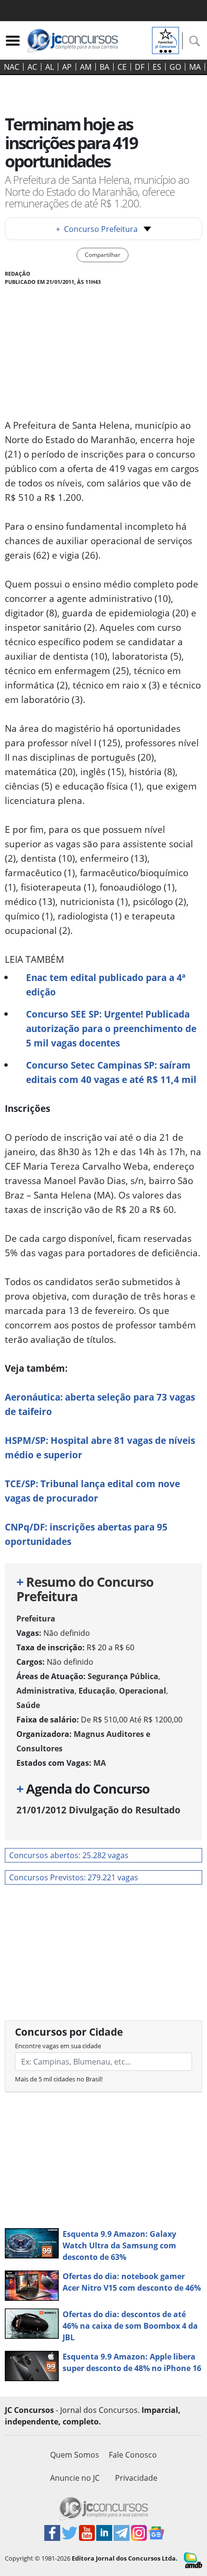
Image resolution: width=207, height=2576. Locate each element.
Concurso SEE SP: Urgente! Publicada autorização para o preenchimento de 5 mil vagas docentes (111, 1028)
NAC (12, 67)
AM (86, 67)
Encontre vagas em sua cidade (58, 2046)
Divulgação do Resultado (98, 1810)
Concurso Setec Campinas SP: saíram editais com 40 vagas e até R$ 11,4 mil (111, 1072)
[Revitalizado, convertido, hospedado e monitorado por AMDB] (193, 2560)
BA (104, 67)
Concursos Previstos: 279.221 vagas (74, 1877)
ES (157, 67)
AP (67, 67)
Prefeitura (36, 1619)
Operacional (142, 1691)
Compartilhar (103, 255)
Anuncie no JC (75, 2478)
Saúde (28, 1705)
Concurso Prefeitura (97, 229)
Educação (97, 1691)
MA (195, 67)
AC (32, 67)
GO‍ (175, 67)
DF (140, 67)
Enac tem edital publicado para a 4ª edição (106, 985)
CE (122, 67)
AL (50, 67)
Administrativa (45, 1691)
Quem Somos (75, 2455)
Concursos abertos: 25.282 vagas (69, 1855)
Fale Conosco (133, 2455)
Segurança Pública (123, 1676)
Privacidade (136, 2478)
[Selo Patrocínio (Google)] (166, 39)
